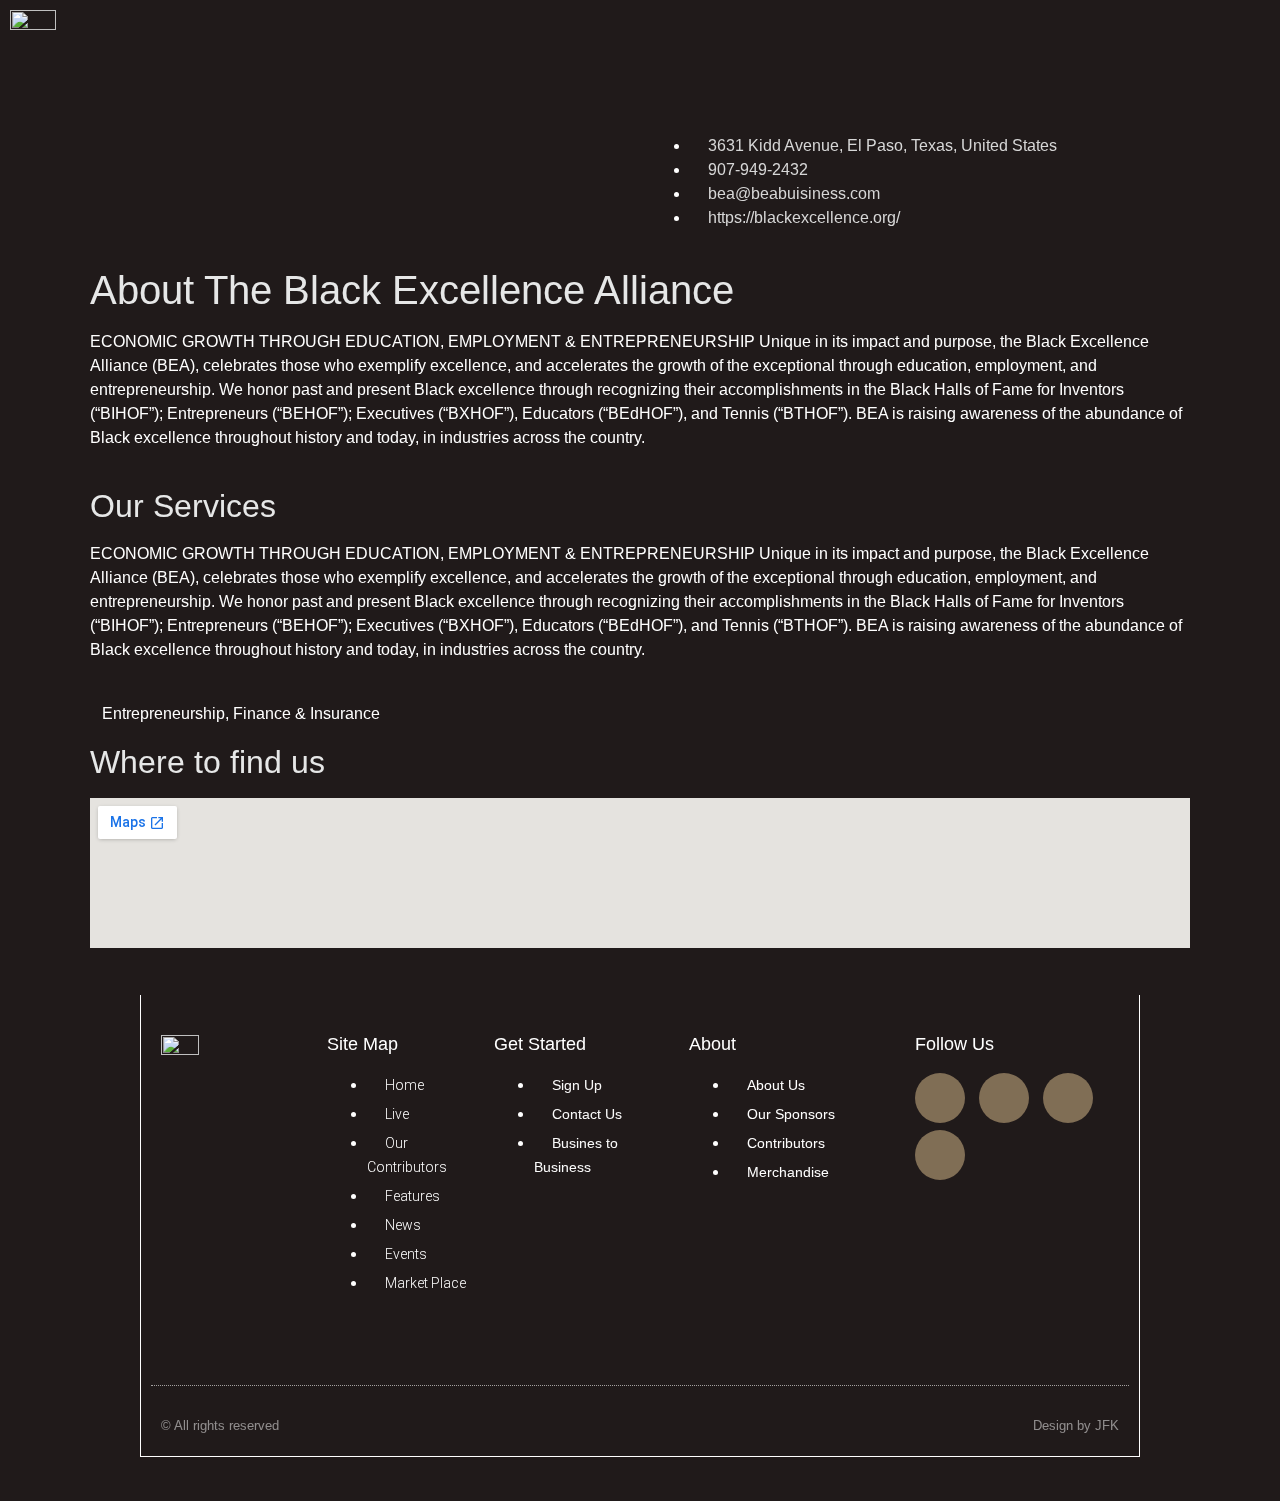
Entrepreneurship (163, 713)
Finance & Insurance (306, 713)
